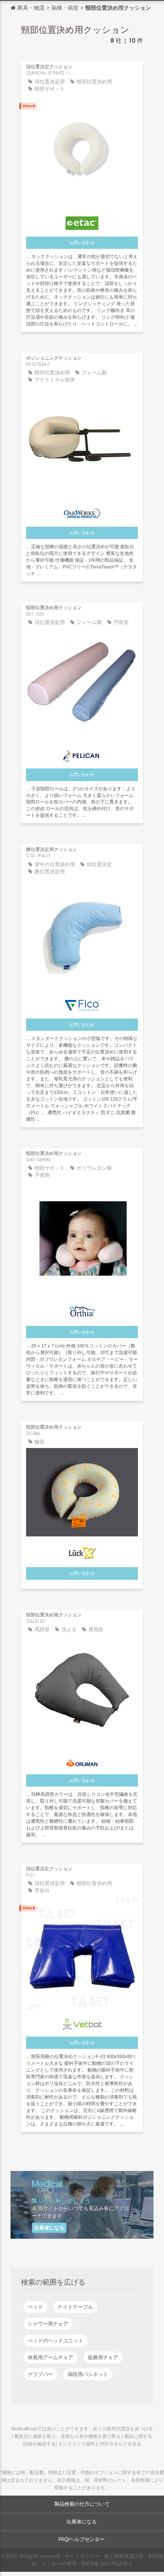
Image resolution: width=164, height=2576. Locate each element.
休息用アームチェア (50, 2357)
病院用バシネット (88, 2374)
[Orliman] (82, 1760)
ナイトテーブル (75, 2307)
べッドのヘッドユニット (56, 2341)
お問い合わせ (82, 243)
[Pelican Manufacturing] (82, 754)
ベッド (35, 2307)
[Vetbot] (82, 2022)
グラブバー (40, 2374)
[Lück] (82, 1551)
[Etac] (82, 221)
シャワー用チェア (48, 2324)
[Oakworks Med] (82, 512)
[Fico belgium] (82, 1003)
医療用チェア (103, 2357)
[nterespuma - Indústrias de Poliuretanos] (82, 1309)
